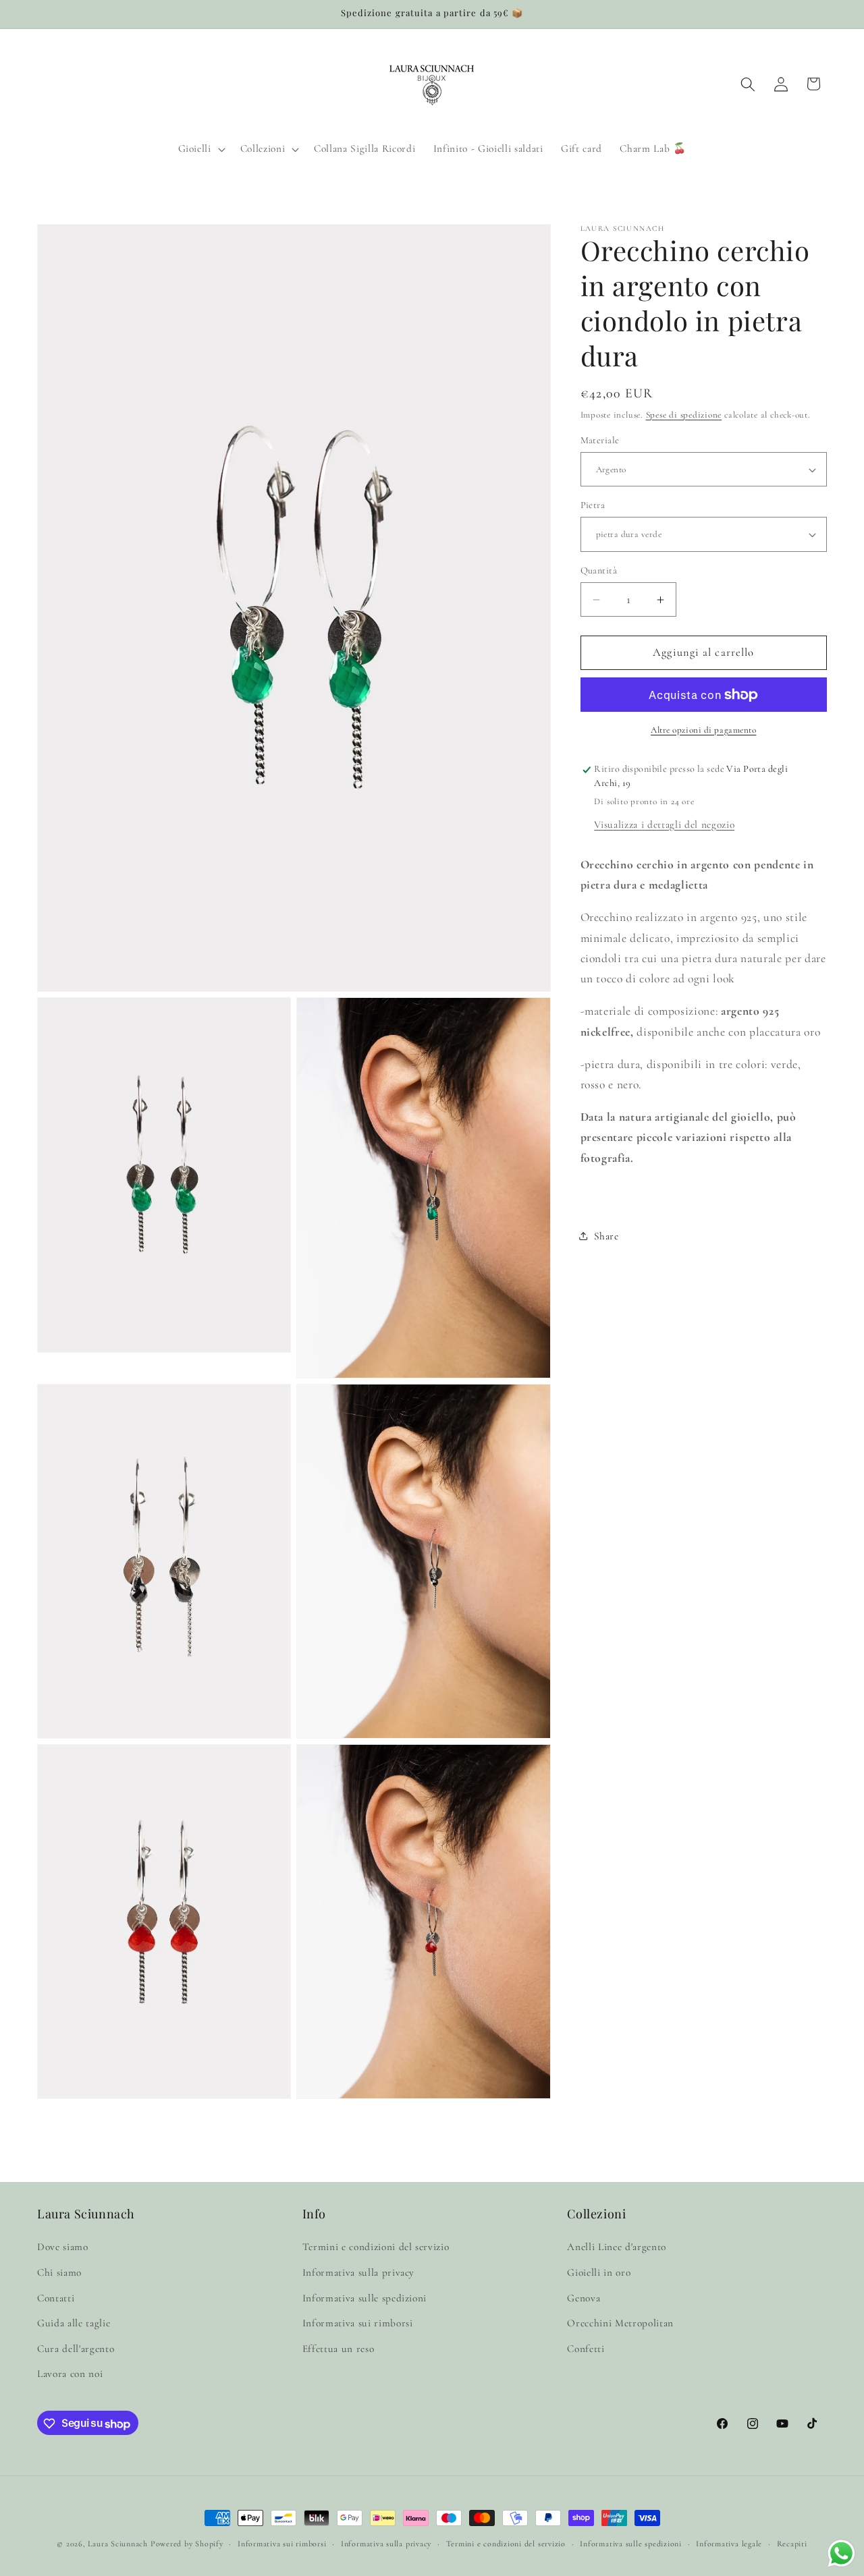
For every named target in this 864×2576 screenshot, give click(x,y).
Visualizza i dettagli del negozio (664, 824)
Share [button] (606, 1236)
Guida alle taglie (74, 2323)
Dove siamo (63, 2247)
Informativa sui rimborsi (358, 2323)
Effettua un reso (339, 2349)
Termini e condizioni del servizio (376, 2247)
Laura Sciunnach (118, 2544)
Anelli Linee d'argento (617, 2247)
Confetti (586, 2349)
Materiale (600, 440)
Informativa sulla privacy (359, 2272)
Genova (584, 2297)
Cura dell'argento (76, 2349)
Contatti (56, 2297)
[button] (200, 149)
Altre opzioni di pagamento (703, 730)
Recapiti (792, 2544)
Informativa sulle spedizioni (364, 2297)
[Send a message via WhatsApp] (841, 2553)
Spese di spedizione (684, 415)
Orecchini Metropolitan (620, 2323)
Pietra (593, 505)
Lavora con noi (70, 2374)
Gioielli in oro (599, 2272)
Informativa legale (729, 2544)
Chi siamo (59, 2272)
